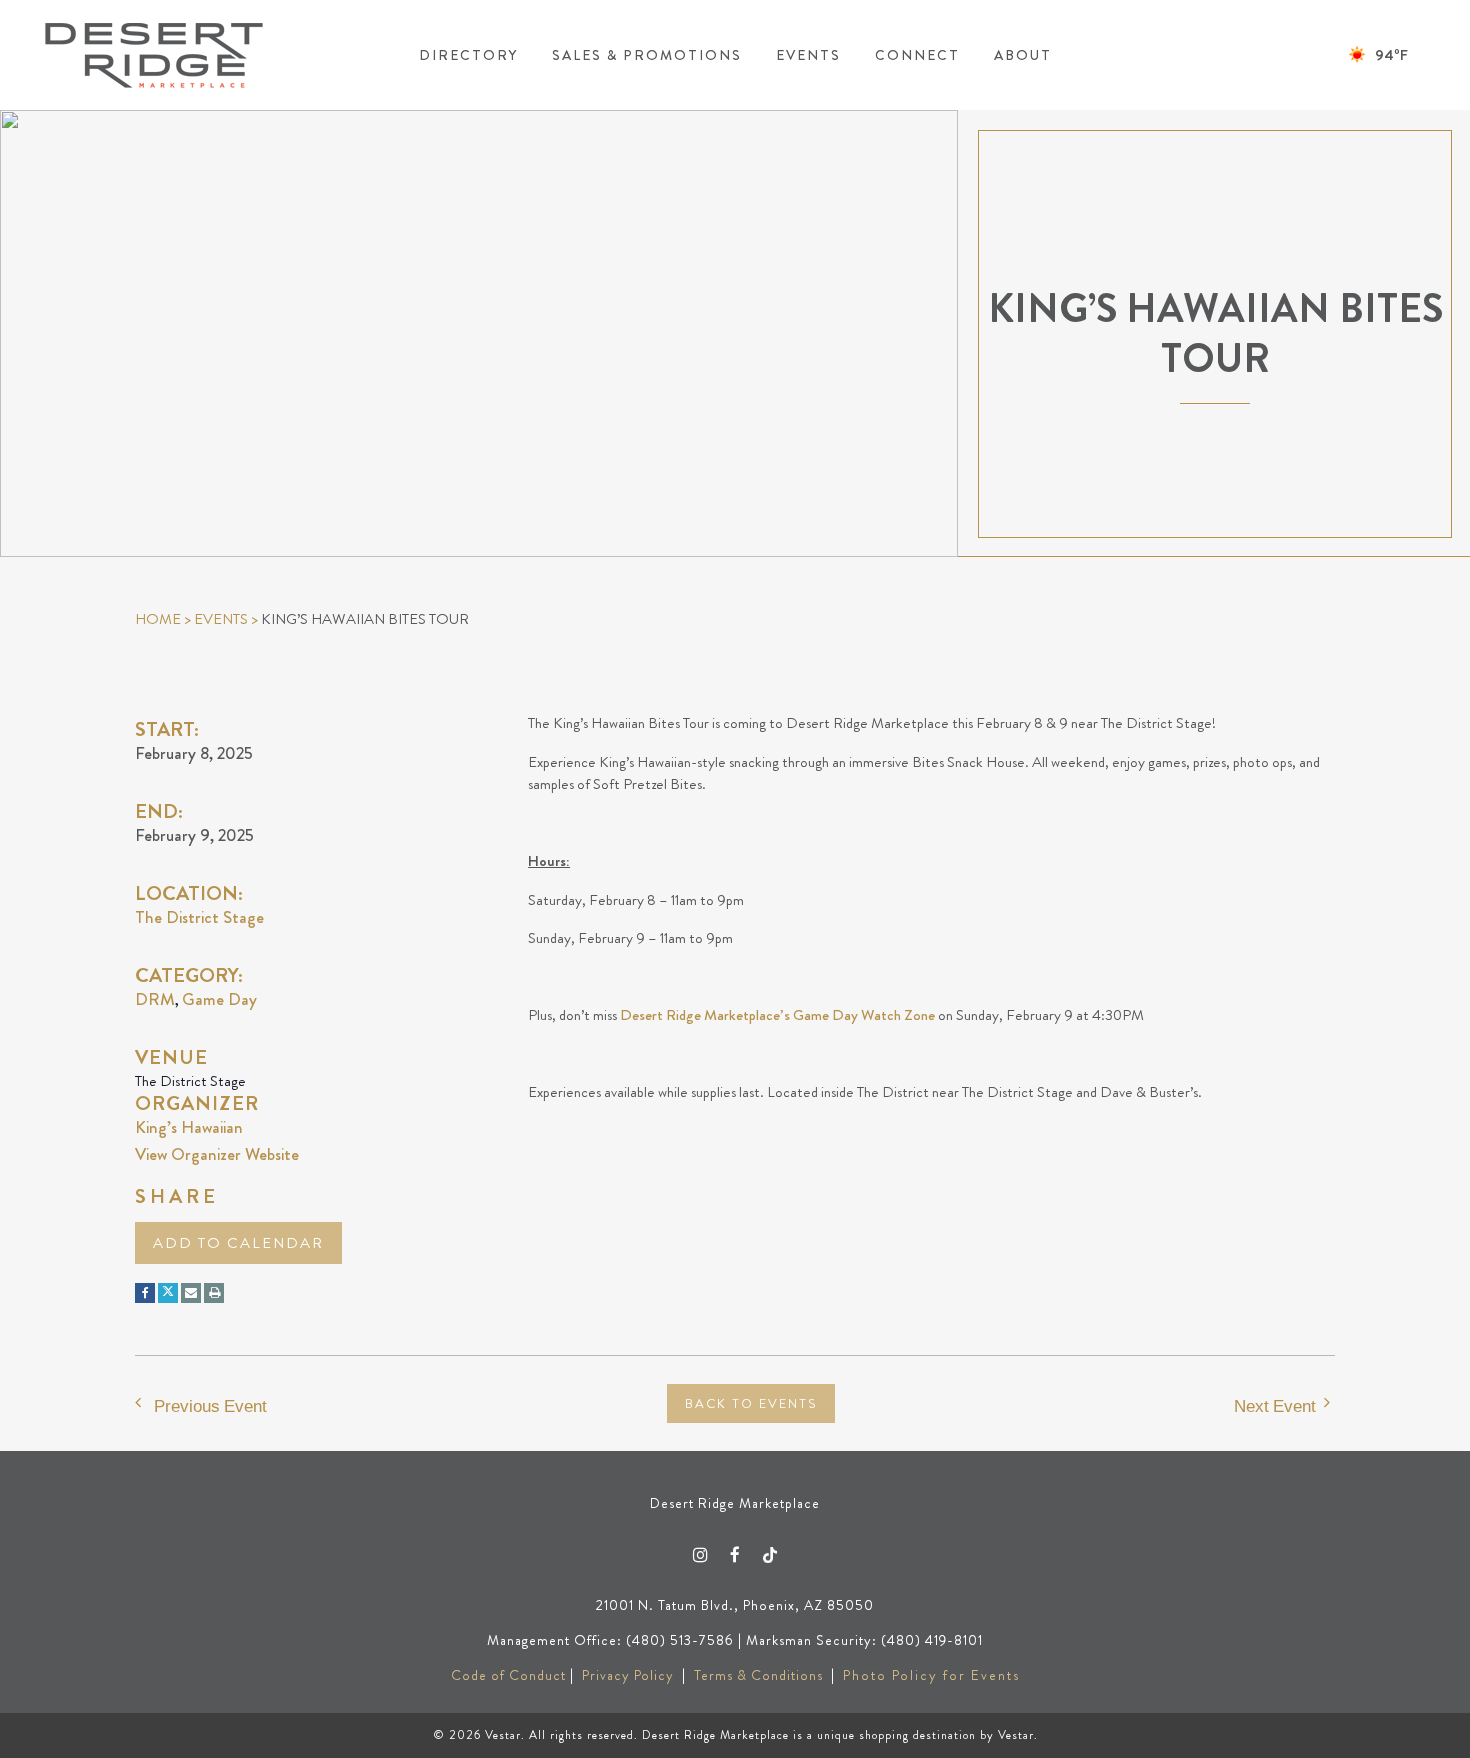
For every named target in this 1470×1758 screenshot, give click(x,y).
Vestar (503, 1735)
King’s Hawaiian (189, 1127)
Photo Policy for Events (931, 1675)
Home (158, 619)
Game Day (219, 999)
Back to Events (751, 1403)
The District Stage (199, 917)
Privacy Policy (628, 1675)
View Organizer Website (217, 1154)
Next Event (1275, 1405)
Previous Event (210, 1405)
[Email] (191, 1293)
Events (221, 619)
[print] (214, 1293)
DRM (155, 999)
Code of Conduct (508, 1675)
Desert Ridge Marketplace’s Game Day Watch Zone (777, 1015)
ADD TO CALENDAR (238, 1243)
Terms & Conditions (758, 1675)
